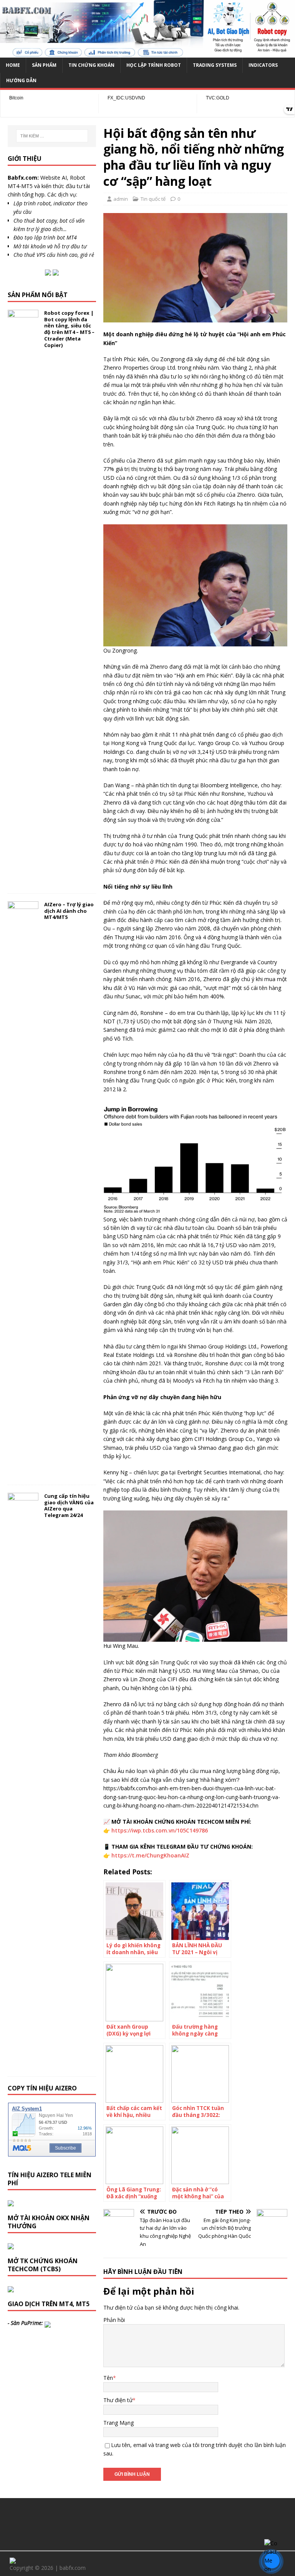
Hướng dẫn (21, 80)
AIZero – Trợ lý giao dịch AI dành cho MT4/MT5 (69, 911)
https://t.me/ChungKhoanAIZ (150, 1855)
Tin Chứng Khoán (91, 65)
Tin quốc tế (153, 199)
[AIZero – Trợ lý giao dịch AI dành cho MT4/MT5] (23, 1472)
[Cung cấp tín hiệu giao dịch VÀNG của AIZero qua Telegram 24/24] (23, 2064)
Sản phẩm (44, 65)
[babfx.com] (147, 53)
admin (121, 199)
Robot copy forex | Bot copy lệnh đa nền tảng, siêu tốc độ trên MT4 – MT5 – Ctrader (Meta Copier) (69, 329)
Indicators (263, 65)
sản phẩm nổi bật (38, 295)
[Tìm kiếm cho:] (52, 136)
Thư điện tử (118, 2400)
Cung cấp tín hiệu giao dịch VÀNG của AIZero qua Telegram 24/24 (69, 1506)
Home (13, 65)
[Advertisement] (147, 2523)
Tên (108, 2378)
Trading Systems (215, 65)
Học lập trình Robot (154, 65)
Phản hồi (114, 2320)
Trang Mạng (118, 2423)
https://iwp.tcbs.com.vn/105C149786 (160, 1830)
